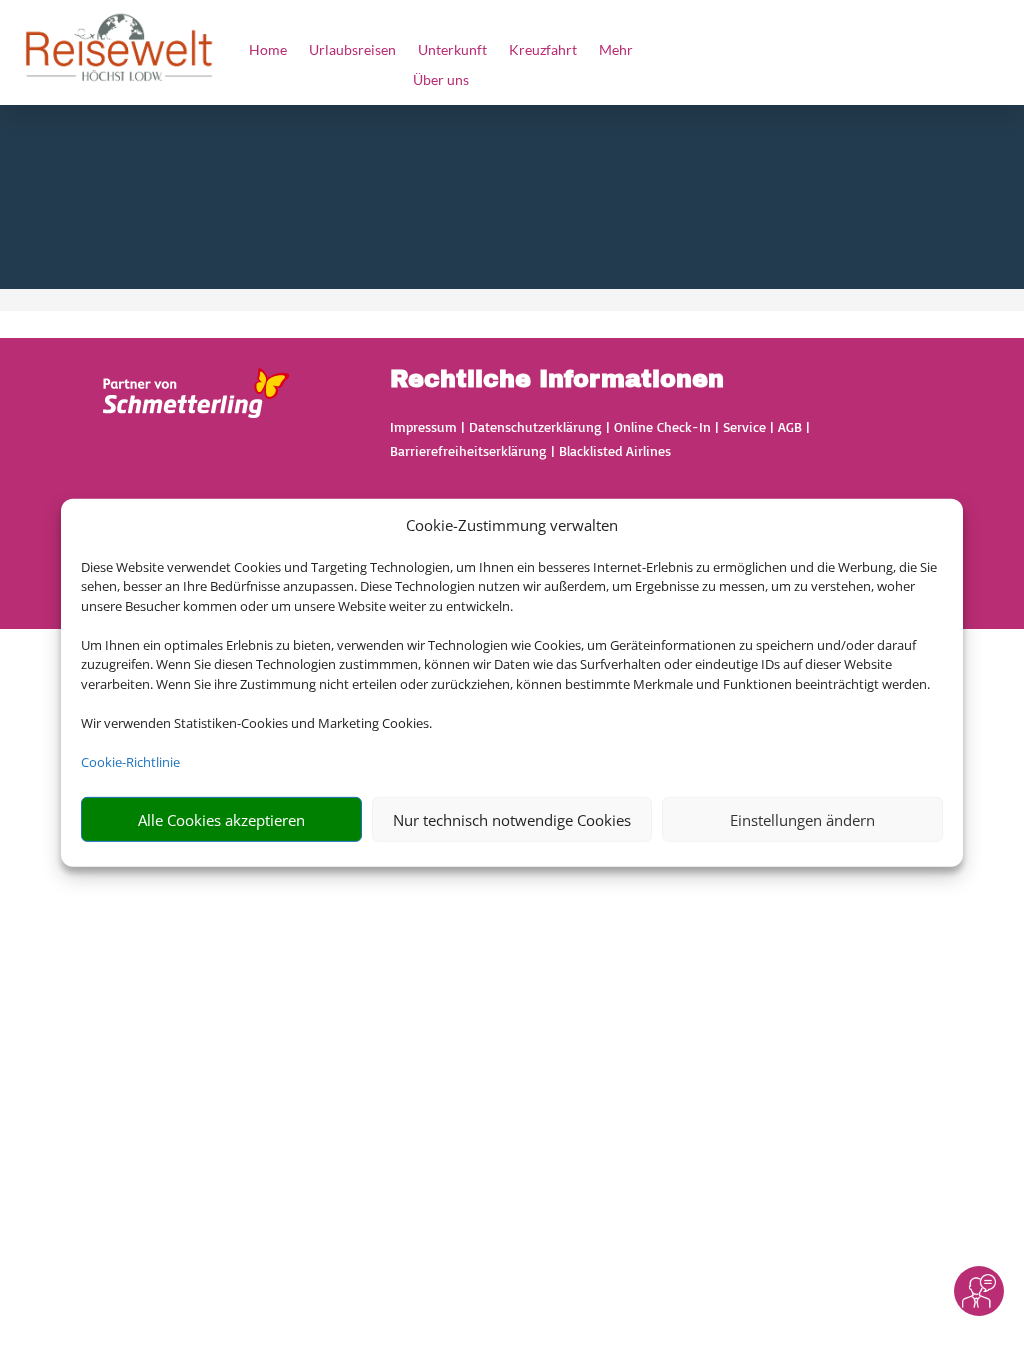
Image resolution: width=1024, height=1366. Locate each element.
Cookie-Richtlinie (130, 762)
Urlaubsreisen (339, 51)
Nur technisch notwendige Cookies (512, 820)
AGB (790, 426)
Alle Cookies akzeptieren (221, 820)
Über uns (440, 81)
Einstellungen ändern (802, 820)
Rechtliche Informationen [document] (557, 380)
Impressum (423, 426)
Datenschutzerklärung (535, 426)
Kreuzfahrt (556, 51)
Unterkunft (453, 51)
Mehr (638, 51)
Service (744, 426)
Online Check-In (662, 426)
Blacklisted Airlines (615, 450)
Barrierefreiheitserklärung (468, 450)
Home (245, 51)
